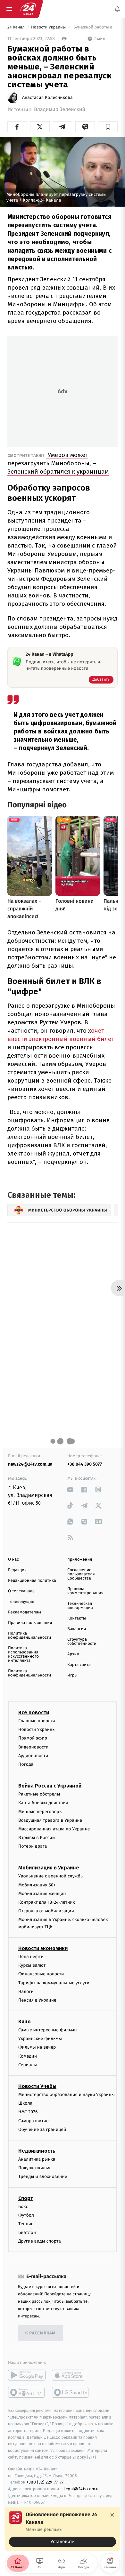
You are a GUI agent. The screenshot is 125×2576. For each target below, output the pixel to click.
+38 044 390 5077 (85, 1464)
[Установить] (63, 2529)
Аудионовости (33, 1756)
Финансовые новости (41, 1974)
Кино (25, 2022)
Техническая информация (80, 1606)
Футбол (26, 2215)
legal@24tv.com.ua (83, 2489)
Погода (26, 1764)
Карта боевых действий (43, 1803)
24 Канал (17, 27)
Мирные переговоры (40, 1811)
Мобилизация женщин (42, 1894)
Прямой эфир (33, 1738)
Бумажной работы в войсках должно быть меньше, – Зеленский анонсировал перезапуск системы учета (95, 27)
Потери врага (33, 1846)
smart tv (27, 2392)
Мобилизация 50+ (37, 1885)
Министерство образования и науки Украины (67, 2095)
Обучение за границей (42, 2129)
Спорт (26, 2198)
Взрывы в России (37, 1838)
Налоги (26, 1992)
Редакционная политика (32, 1581)
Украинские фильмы (40, 2039)
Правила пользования (30, 1623)
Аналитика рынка (37, 2159)
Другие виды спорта (40, 2241)
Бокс (23, 2206)
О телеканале (21, 1591)
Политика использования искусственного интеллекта (23, 1654)
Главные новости (37, 1721)
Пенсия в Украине (37, 2000)
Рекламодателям (25, 1612)
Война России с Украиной (50, 1786)
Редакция (17, 1570)
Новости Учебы (37, 2086)
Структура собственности (82, 1642)
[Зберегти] (108, 127)
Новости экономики (43, 1948)
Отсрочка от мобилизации (46, 1911)
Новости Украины (49, 27)
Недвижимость (37, 2151)
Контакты (77, 1618)
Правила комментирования (85, 1591)
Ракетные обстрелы (39, 1794)
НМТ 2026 (28, 2112)
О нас (13, 1560)
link (70, 1489)
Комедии (28, 2056)
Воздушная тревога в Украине (50, 1820)
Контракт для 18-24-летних (47, 1902)
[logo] (28, 9)
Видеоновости (33, 1747)
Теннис (26, 2224)
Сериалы (28, 2065)
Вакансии (77, 1629)
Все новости (34, 1712)
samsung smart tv (71, 2392)
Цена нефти (31, 1957)
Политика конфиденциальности (29, 1636)
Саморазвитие (33, 2120)
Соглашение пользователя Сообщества (81, 1574)
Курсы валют (32, 1965)
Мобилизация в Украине (49, 1868)
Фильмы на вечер (37, 2047)
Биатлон (27, 2232)
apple (71, 2375)
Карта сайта (79, 1665)
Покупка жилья (34, 2168)
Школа (25, 2103)
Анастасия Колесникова (47, 98)
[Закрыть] (112, 2515)
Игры (72, 1675)
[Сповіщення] (117, 9)
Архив (73, 1654)
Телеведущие (21, 1602)
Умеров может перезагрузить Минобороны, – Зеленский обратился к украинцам (58, 463)
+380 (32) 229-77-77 (45, 2482)
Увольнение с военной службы (51, 1876)
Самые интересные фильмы (48, 2030)
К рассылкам (40, 2333)
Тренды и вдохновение (43, 2176)
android (27, 2375)
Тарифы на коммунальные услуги (54, 1983)
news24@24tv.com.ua (30, 1464)
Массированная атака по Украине (54, 1829)
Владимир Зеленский (60, 110)
